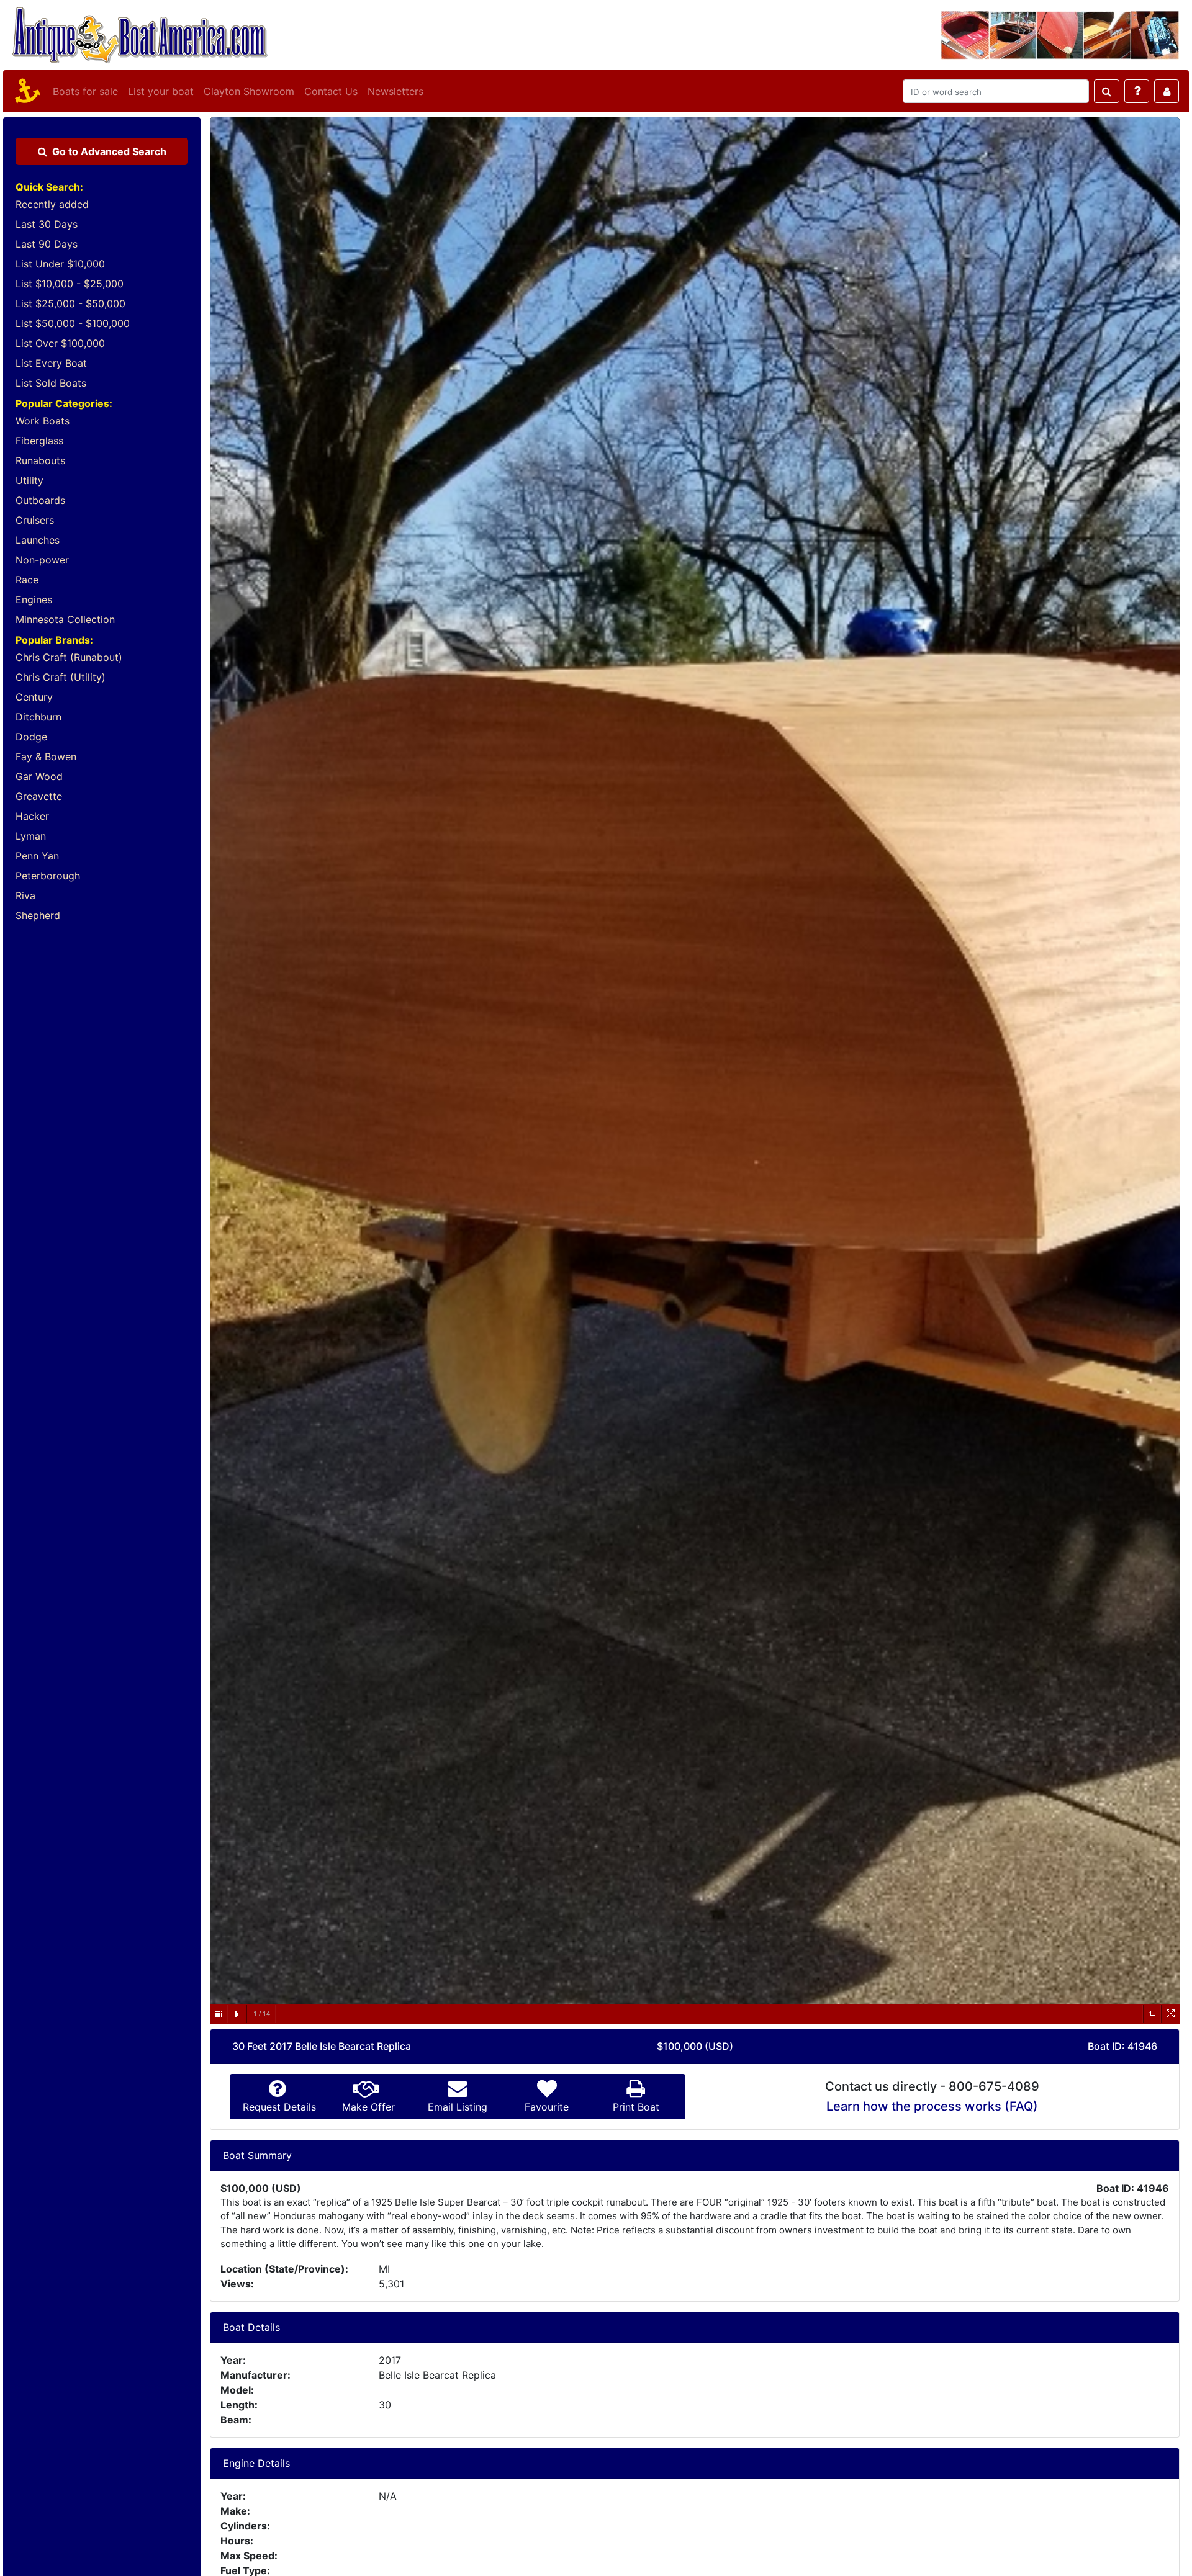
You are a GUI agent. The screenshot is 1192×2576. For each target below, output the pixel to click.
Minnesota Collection (65, 619)
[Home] (25, 91)
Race (27, 580)
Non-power (42, 560)
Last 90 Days (47, 244)
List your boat (161, 91)
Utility (29, 480)
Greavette (39, 796)
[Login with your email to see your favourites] (1167, 91)
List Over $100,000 (60, 343)
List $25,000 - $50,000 (70, 303)
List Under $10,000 (60, 264)
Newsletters (395, 91)
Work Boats (43, 421)
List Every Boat (51, 363)
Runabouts (40, 460)
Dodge (31, 737)
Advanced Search (109, 151)
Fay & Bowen (46, 756)
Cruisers (35, 520)
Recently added (52, 204)
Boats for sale (85, 91)
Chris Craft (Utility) (61, 677)
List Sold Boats (51, 383)
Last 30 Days (47, 224)
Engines (34, 599)
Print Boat (636, 2107)
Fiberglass (39, 441)
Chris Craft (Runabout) (69, 657)
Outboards (40, 500)
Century (34, 697)
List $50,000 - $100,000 (73, 323)
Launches (38, 540)
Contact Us (331, 91)
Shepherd (38, 915)
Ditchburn (38, 717)
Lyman (31, 836)
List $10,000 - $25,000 (70, 284)
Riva (25, 895)
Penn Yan (37, 856)
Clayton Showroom (249, 91)
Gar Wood (39, 776)
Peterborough (48, 876)
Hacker (32, 816)
